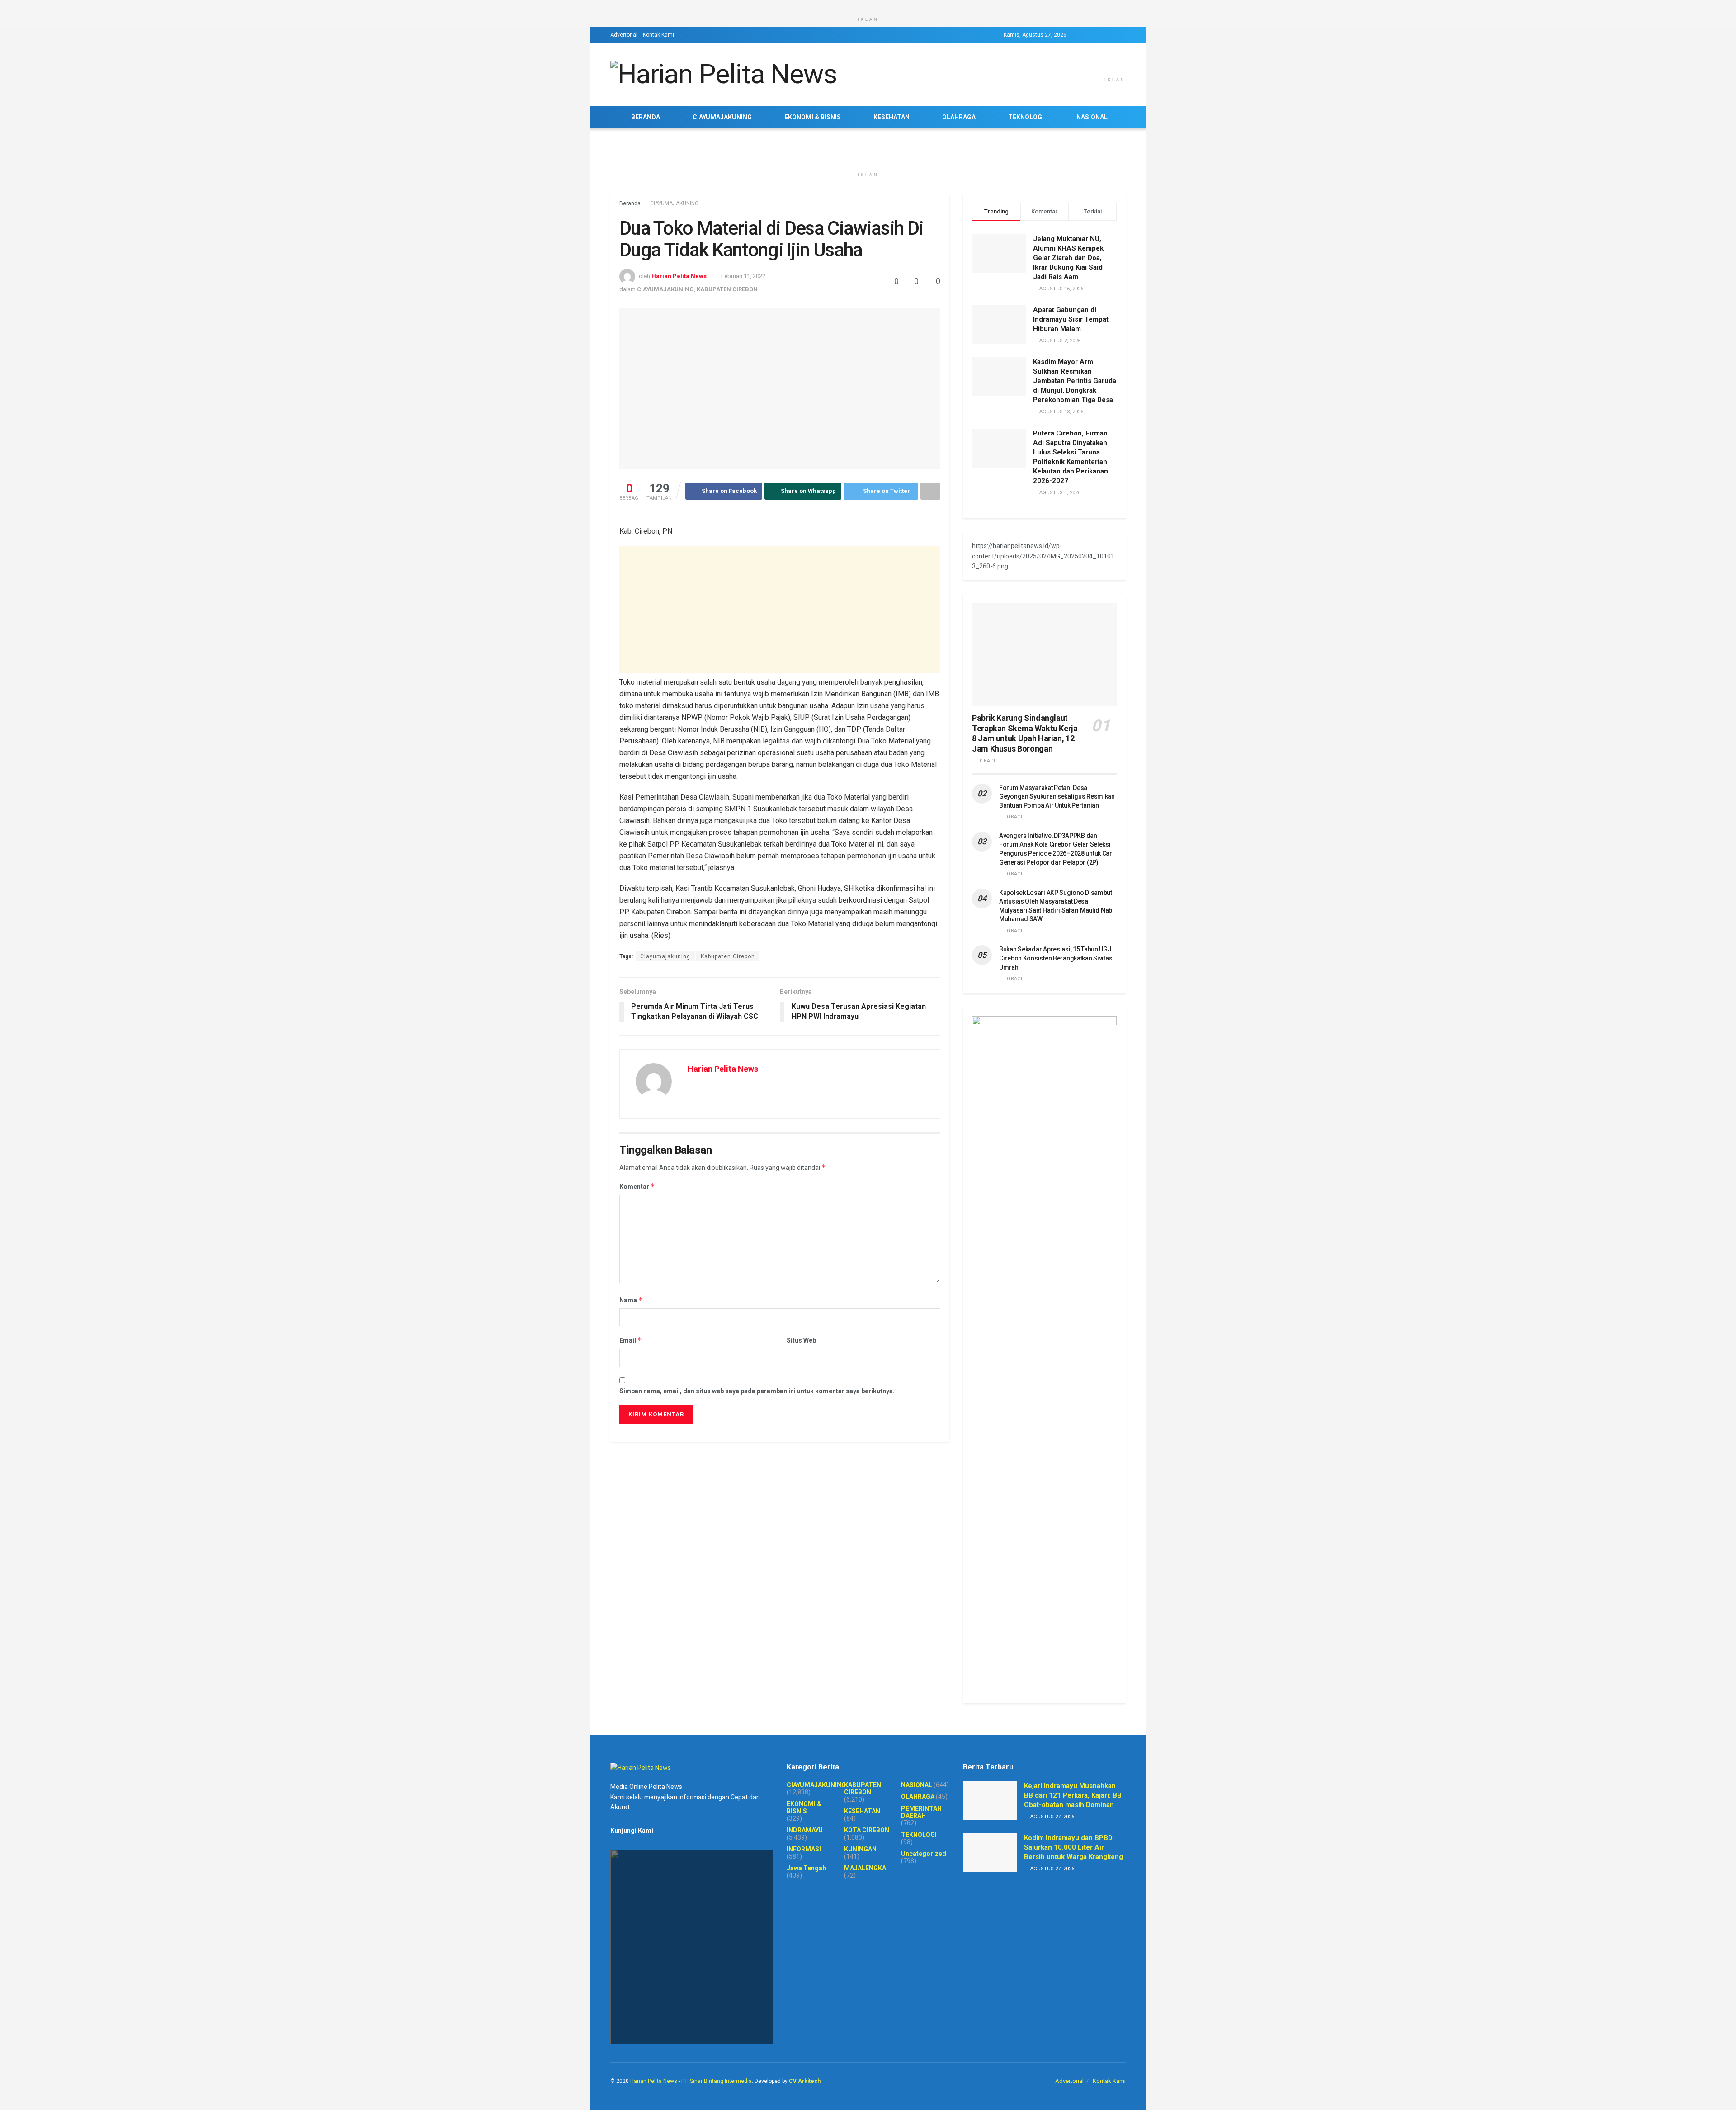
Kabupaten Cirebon (728, 956)
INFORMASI (804, 1849)
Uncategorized (924, 1854)
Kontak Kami (658, 35)
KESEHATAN (892, 117)
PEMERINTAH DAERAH (921, 1812)
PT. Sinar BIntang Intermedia (717, 2081)
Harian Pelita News (679, 276)
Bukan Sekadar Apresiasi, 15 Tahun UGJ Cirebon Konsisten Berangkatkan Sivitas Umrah (1056, 958)
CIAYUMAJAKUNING (722, 117)
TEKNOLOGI (1026, 117)
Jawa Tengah (806, 1868)
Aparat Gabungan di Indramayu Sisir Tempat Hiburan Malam (1071, 319)
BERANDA (646, 117)
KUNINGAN (860, 1849)
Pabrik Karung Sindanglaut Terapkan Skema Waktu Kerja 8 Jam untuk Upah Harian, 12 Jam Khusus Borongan (1025, 733)
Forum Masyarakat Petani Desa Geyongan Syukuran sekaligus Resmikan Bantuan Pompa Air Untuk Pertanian (1057, 797)
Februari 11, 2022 (743, 276)
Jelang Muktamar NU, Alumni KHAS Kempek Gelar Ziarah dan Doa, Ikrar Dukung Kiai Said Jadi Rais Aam (1068, 258)
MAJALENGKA (865, 1868)
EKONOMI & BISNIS (813, 117)
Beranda (630, 203)
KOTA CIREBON (867, 1830)
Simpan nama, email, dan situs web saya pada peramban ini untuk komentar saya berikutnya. (757, 1391)
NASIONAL (1092, 117)
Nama (631, 1300)
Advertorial (624, 35)
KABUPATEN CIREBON (727, 289)
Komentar (637, 1186)
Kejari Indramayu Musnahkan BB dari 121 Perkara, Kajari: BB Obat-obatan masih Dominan (1073, 1795)
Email (631, 1340)
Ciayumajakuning (665, 956)
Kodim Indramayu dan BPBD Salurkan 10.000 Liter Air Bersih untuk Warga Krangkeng (1073, 1847)
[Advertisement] (780, 610)
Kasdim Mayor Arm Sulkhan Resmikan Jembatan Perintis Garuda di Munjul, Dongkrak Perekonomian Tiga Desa (1075, 381)
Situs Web (801, 1340)
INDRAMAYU (805, 1830)
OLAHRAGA (959, 117)
